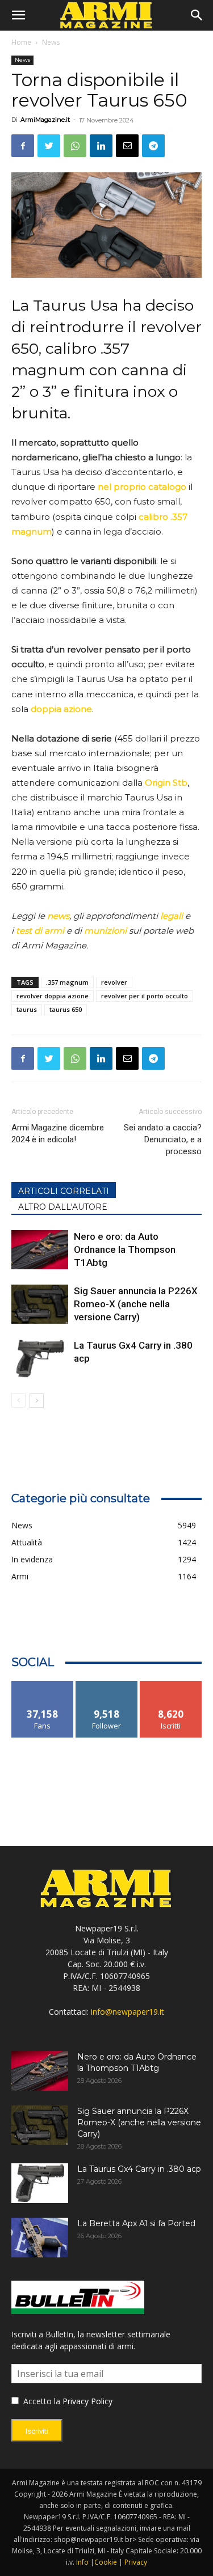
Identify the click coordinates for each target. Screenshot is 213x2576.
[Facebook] (23, 146)
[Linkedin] (101, 146)
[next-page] (37, 1401)
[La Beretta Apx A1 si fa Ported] (40, 2238)
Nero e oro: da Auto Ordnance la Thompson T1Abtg (125, 1249)
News (51, 42)
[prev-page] (18, 1401)
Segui (106, 1685)
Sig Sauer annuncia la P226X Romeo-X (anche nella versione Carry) (136, 1304)
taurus (27, 1009)
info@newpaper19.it (128, 2012)
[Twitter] (49, 146)
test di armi (40, 931)
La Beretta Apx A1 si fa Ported (136, 2223)
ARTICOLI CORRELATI (64, 1191)
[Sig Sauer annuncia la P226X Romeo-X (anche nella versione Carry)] (40, 1304)
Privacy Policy (87, 2401)
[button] (18, 15)
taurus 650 (66, 1009)
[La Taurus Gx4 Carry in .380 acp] (40, 1359)
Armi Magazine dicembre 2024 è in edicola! (58, 1134)
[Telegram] (153, 146)
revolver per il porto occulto (145, 996)
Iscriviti (171, 1685)
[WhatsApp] (75, 146)
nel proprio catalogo (142, 487)
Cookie (106, 2562)
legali (172, 916)
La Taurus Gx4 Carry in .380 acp (139, 2169)
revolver (114, 982)
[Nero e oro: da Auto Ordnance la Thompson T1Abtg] (40, 1250)
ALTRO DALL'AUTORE (63, 1207)
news (58, 916)
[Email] (127, 146)
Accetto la (41, 2401)
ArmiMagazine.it (45, 120)
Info (82, 2562)
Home (21, 42)
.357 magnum (67, 982)
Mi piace (43, 1685)
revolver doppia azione (53, 996)
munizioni (105, 931)
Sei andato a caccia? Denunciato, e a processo (163, 1139)
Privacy (136, 2562)
